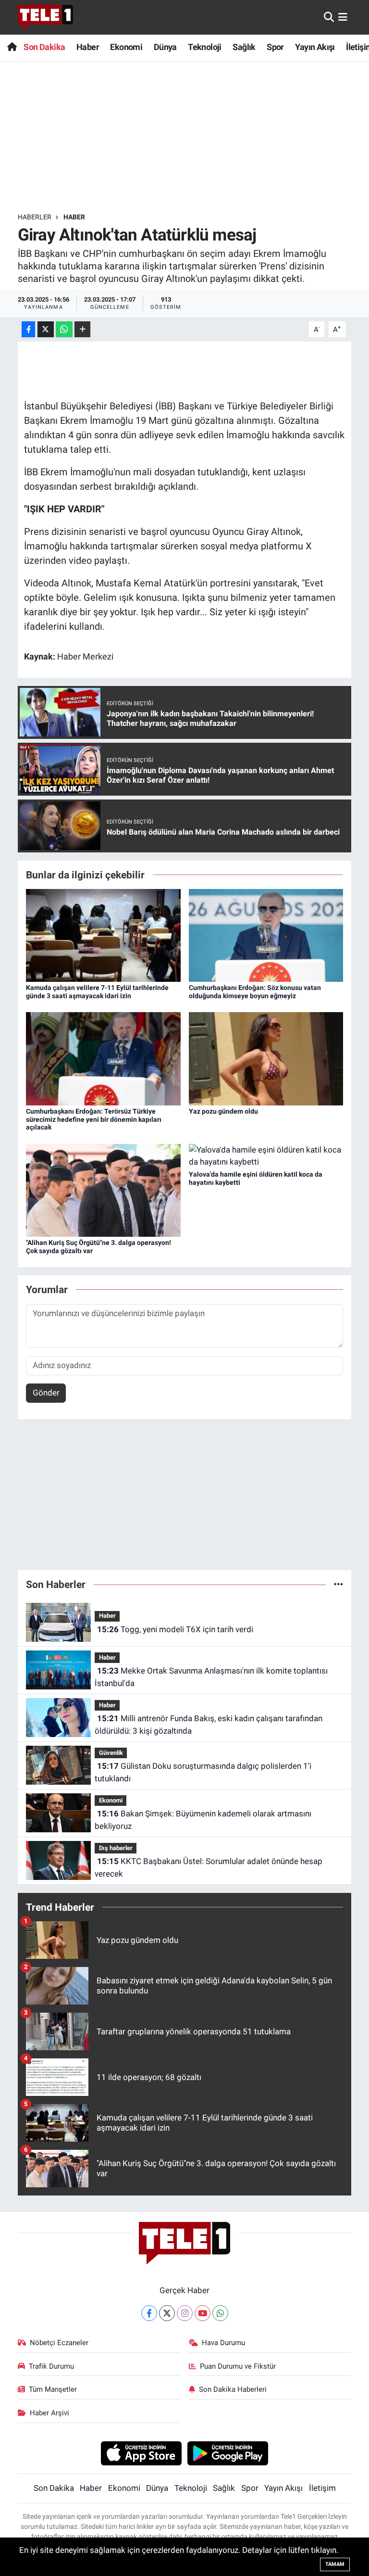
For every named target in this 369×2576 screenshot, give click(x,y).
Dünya (165, 47)
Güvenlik (111, 1753)
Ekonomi (126, 47)
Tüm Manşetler (53, 2389)
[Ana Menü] (343, 17)
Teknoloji (205, 47)
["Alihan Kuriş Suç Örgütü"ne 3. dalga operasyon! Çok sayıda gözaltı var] (103, 1190)
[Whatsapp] (220, 2313)
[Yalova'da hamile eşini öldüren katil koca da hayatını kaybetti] (266, 1155)
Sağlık (244, 47)
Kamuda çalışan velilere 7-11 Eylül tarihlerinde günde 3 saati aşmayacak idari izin (97, 992)
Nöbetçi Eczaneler (59, 2343)
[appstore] (141, 2453)
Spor (275, 47)
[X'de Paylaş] (46, 329)
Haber (88, 47)
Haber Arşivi (49, 2413)
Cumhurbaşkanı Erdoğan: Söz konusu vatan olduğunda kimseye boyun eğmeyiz (255, 992)
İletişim (322, 2488)
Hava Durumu (223, 2343)
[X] (167, 2313)
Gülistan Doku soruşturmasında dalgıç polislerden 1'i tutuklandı (203, 1772)
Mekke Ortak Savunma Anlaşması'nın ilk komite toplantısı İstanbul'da (211, 1677)
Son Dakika (44, 47)
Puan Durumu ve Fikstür (238, 2366)
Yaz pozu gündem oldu (223, 1111)
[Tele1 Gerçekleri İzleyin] (45, 17)
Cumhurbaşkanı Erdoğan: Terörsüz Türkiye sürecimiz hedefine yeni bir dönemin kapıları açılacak (94, 1119)
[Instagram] (185, 2313)
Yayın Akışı (315, 47)
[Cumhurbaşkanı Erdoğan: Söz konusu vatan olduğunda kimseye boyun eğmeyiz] (266, 935)
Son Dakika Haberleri (233, 2389)
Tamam (335, 2564)
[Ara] (329, 17)
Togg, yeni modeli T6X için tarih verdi (175, 1629)
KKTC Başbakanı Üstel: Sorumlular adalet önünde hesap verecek (208, 1867)
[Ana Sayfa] (12, 47)
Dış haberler (116, 1848)
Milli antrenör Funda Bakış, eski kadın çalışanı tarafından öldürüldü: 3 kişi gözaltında (208, 1725)
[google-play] (228, 2453)
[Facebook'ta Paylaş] (28, 329)
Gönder (46, 1393)
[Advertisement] (193, 137)
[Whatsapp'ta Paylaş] (64, 329)
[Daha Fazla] (82, 329)
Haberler (35, 217)
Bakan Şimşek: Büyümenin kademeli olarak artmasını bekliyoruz (203, 1820)
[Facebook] (149, 2313)
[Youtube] (203, 2313)
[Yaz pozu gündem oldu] (266, 1058)
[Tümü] (338, 1584)
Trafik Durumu (51, 2366)
